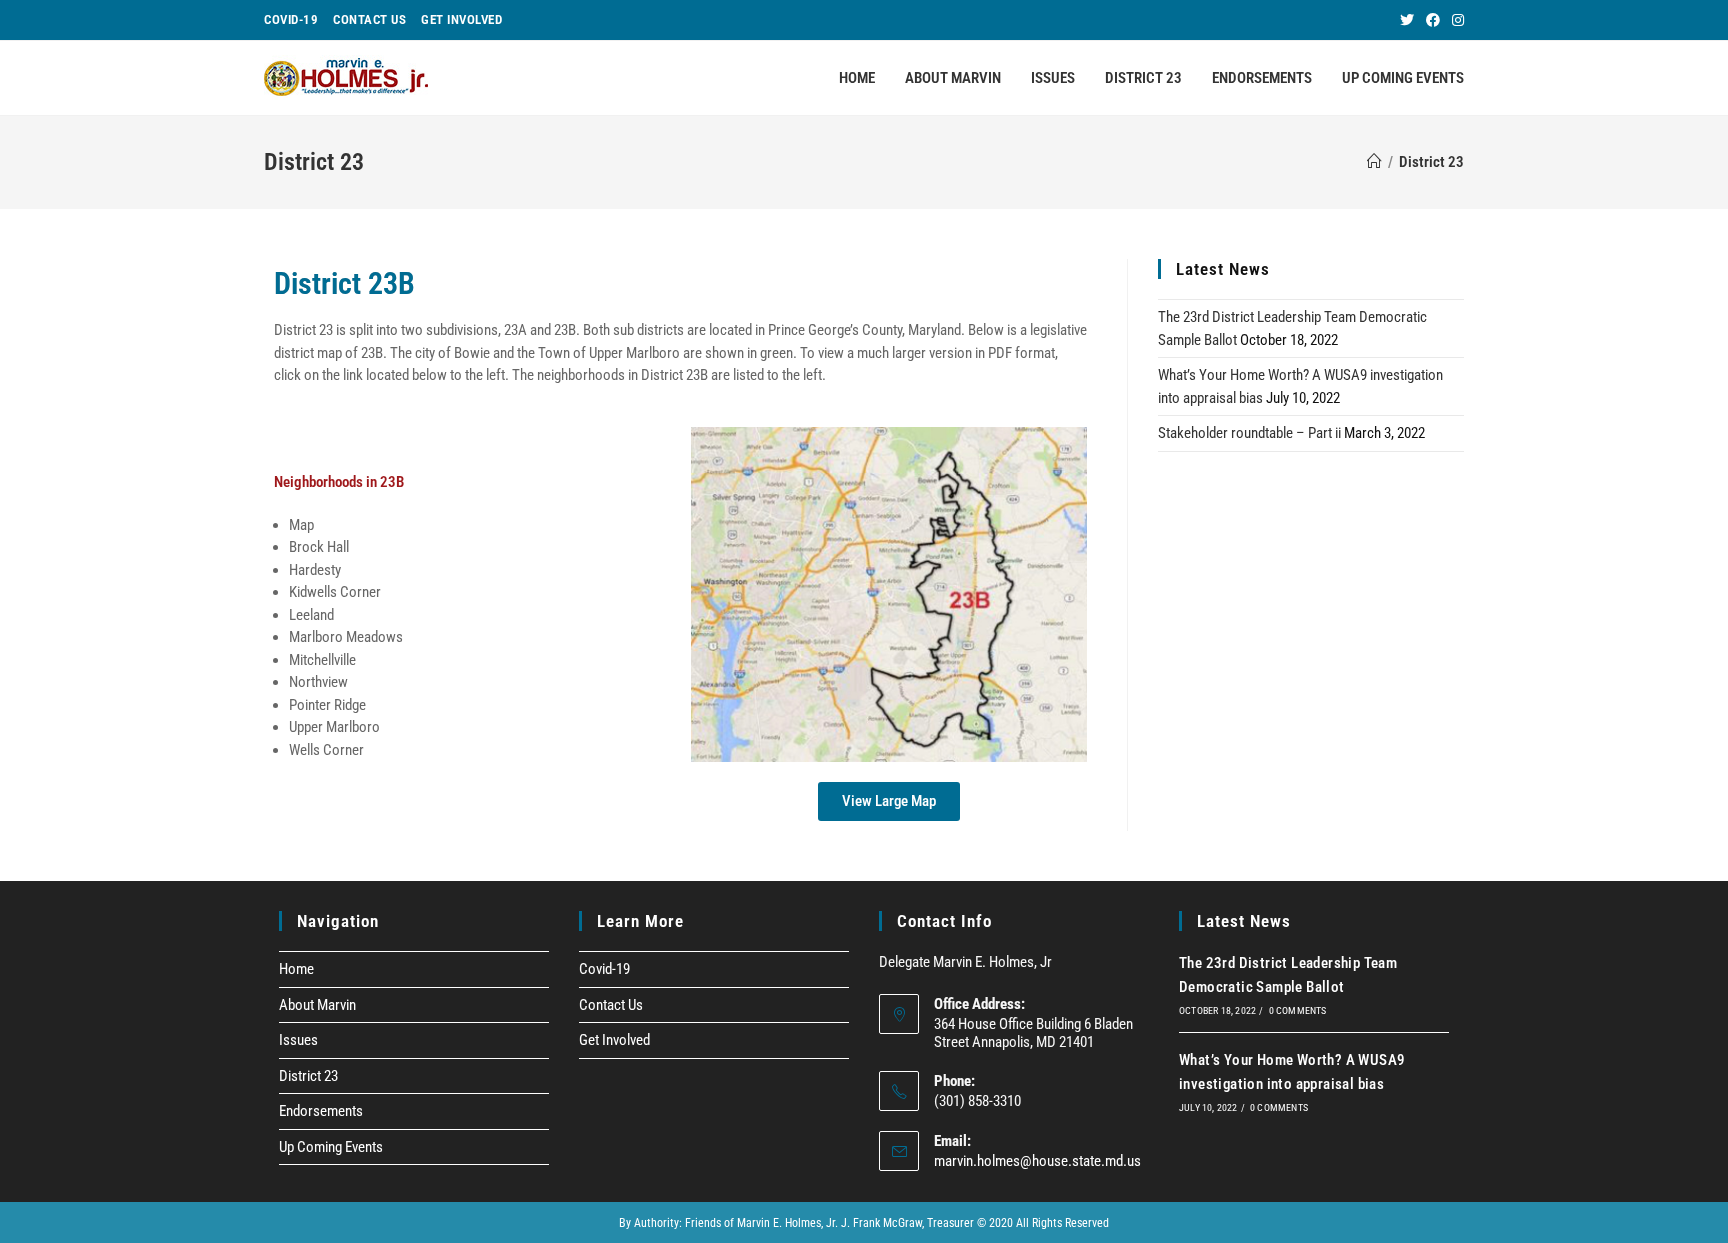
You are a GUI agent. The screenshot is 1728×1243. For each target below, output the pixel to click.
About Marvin (317, 1005)
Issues (298, 1040)
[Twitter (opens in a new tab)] (1407, 20)
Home (296, 969)
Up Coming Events (331, 1147)
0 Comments (1298, 1010)
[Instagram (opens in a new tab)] (1455, 20)
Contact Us (369, 19)
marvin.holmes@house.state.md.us (1037, 1161)
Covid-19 (291, 19)
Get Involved (461, 19)
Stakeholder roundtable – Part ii (1249, 433)
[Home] (1374, 162)
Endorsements (321, 1111)
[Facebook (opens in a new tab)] (1433, 20)
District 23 (308, 1076)
